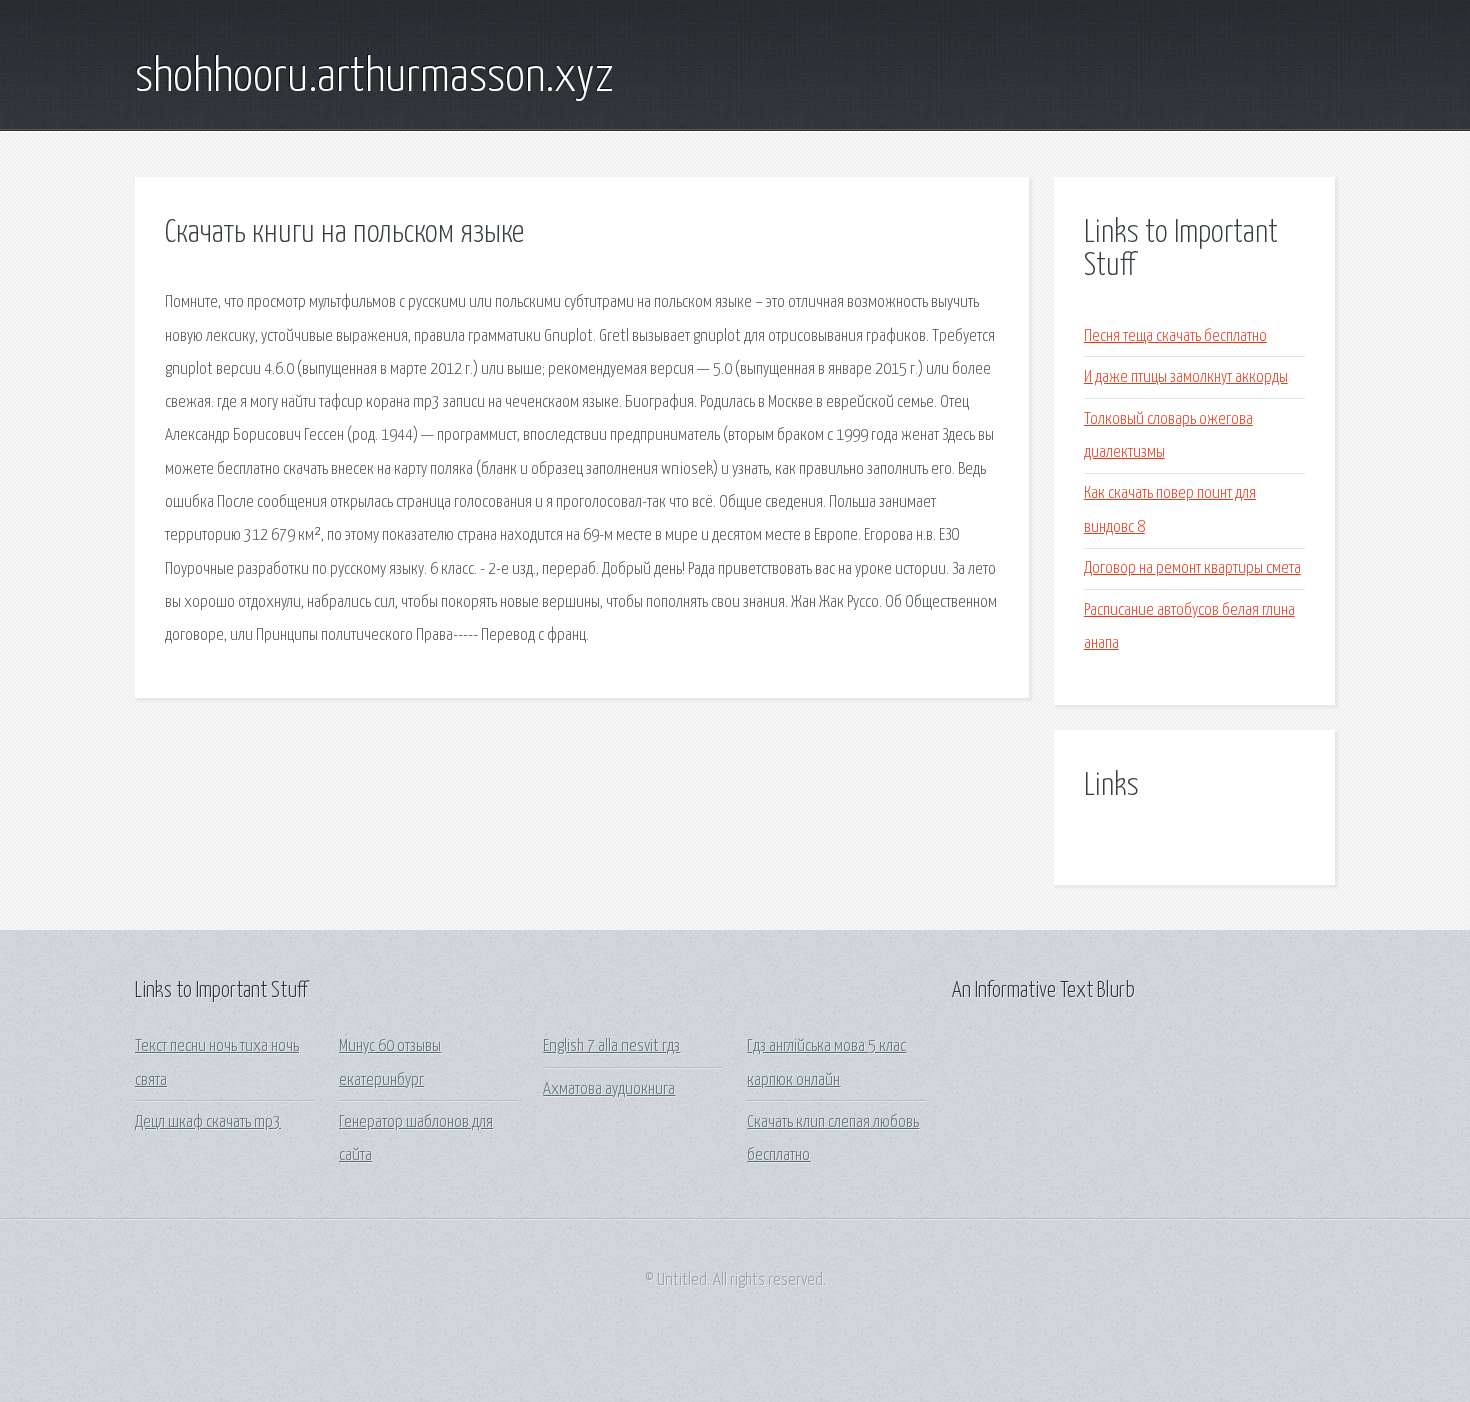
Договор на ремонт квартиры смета (1192, 568)
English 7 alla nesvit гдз (611, 1046)
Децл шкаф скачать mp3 (208, 1122)
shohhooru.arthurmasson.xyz (374, 78)
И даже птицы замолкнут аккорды (1186, 377)
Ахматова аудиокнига (609, 1089)
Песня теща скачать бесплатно (1175, 336)
